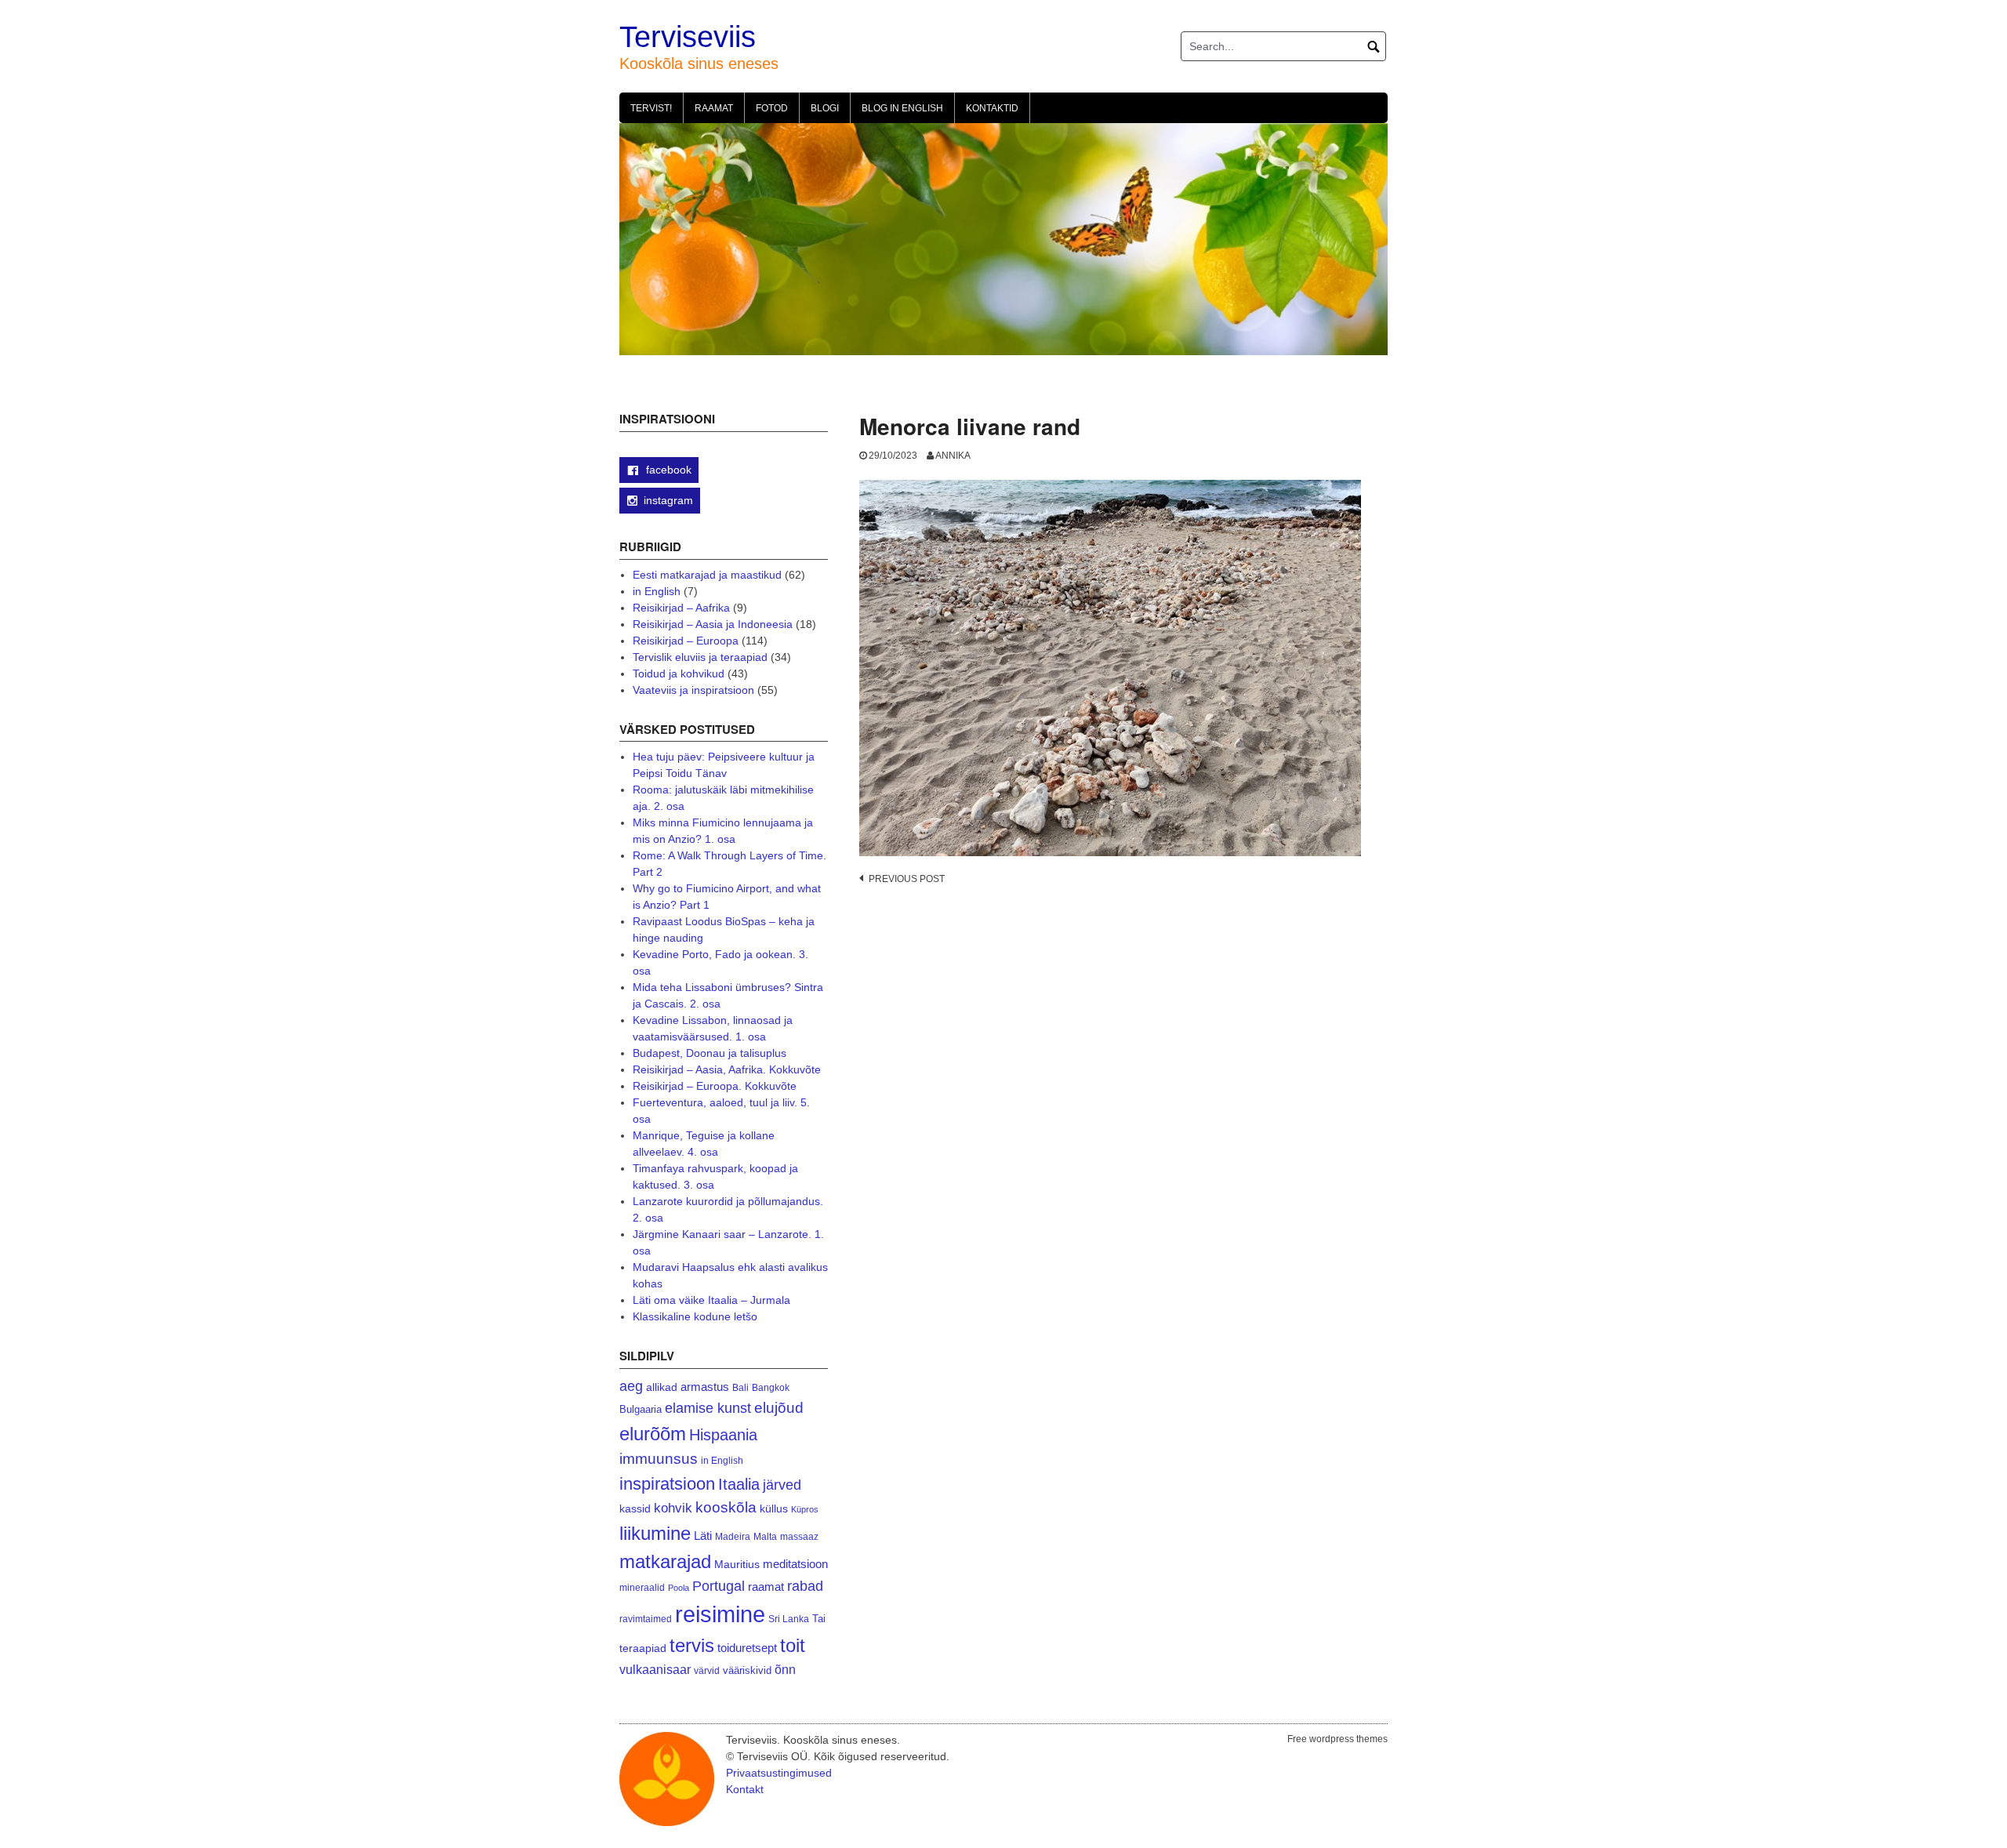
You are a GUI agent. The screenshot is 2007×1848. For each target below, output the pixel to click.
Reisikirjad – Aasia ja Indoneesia (713, 624)
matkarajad (665, 1561)
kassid (635, 1509)
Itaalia (739, 1484)
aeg (631, 1386)
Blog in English (902, 108)
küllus (774, 1509)
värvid (707, 1671)
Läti (703, 1536)
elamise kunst (708, 1408)
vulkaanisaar (655, 1669)
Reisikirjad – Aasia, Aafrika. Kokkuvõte (727, 1069)
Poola (679, 1588)
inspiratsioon (667, 1484)
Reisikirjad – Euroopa (686, 641)
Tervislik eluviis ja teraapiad (700, 657)
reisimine (720, 1614)
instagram (668, 500)
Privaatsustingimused (779, 1773)
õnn (785, 1669)
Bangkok (771, 1387)
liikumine (655, 1533)
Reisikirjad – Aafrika (681, 608)
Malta (765, 1536)
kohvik (673, 1508)
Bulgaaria (641, 1409)
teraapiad (643, 1648)
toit (793, 1646)
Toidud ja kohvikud (679, 673)
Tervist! (651, 108)
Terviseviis (688, 37)
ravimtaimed (646, 1619)
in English (657, 591)
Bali (740, 1387)
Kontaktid (992, 108)
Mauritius (737, 1565)
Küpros (805, 1509)
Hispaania (723, 1435)
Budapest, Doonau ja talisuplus (710, 1053)
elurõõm (653, 1434)
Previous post (907, 879)
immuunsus (659, 1459)
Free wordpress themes (1337, 1739)
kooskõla (726, 1507)
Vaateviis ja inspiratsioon (693, 690)
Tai (819, 1619)
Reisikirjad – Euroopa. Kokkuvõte (715, 1086)
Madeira (733, 1536)
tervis (692, 1645)
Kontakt (745, 1789)
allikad (662, 1387)
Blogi (825, 108)
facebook (667, 470)
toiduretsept (747, 1648)
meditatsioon (795, 1564)
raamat (766, 1587)
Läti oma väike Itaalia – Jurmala (711, 1300)
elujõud (779, 1408)
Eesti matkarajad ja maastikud (707, 575)
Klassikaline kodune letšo (695, 1316)
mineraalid (642, 1588)
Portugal (719, 1586)
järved (782, 1485)
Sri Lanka (789, 1619)
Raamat (714, 108)
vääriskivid (747, 1670)
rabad (805, 1586)
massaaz (799, 1537)
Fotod (772, 108)
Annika (953, 456)
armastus (705, 1387)
